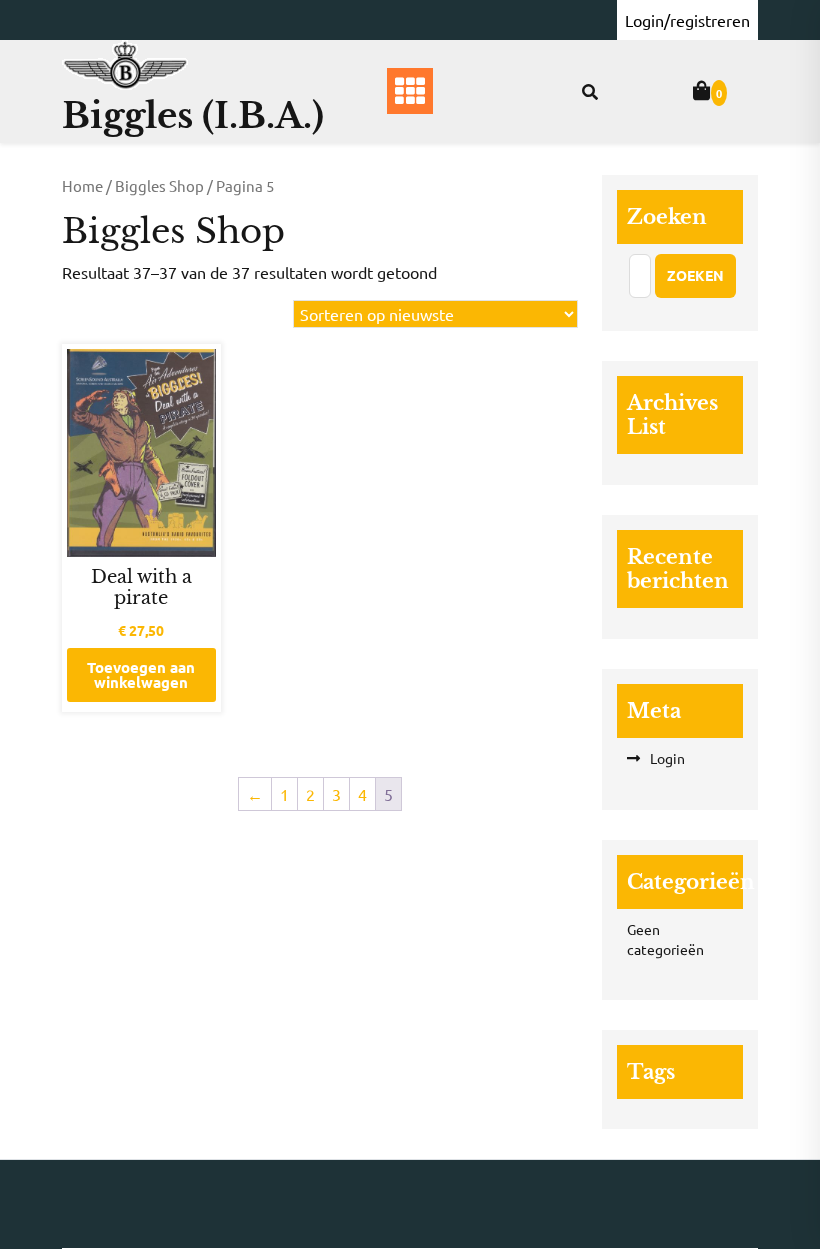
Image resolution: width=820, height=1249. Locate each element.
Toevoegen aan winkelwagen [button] (141, 674)
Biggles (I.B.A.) (193, 115)
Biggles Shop (159, 185)
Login (667, 758)
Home (82, 185)
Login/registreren (687, 20)
